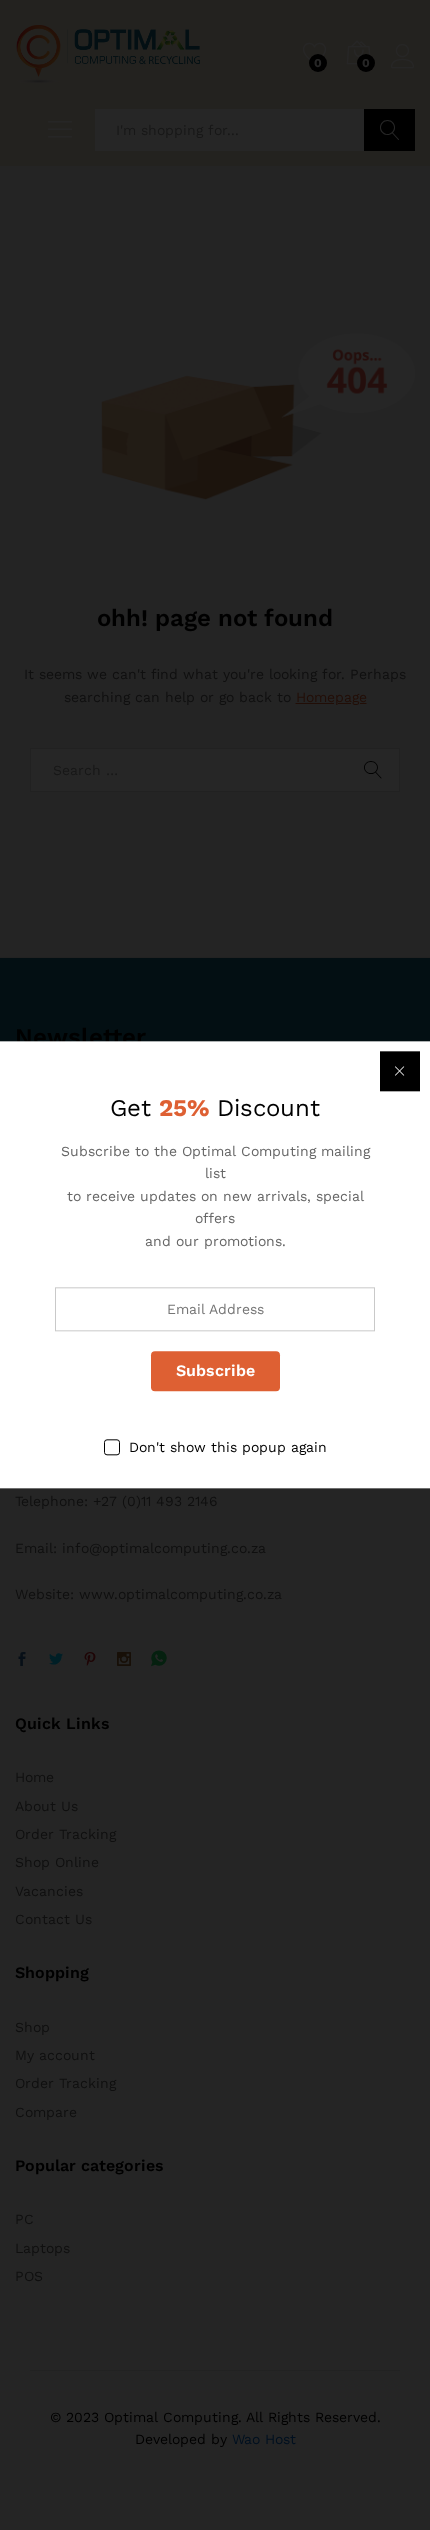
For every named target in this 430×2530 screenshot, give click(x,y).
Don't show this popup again (228, 1447)
